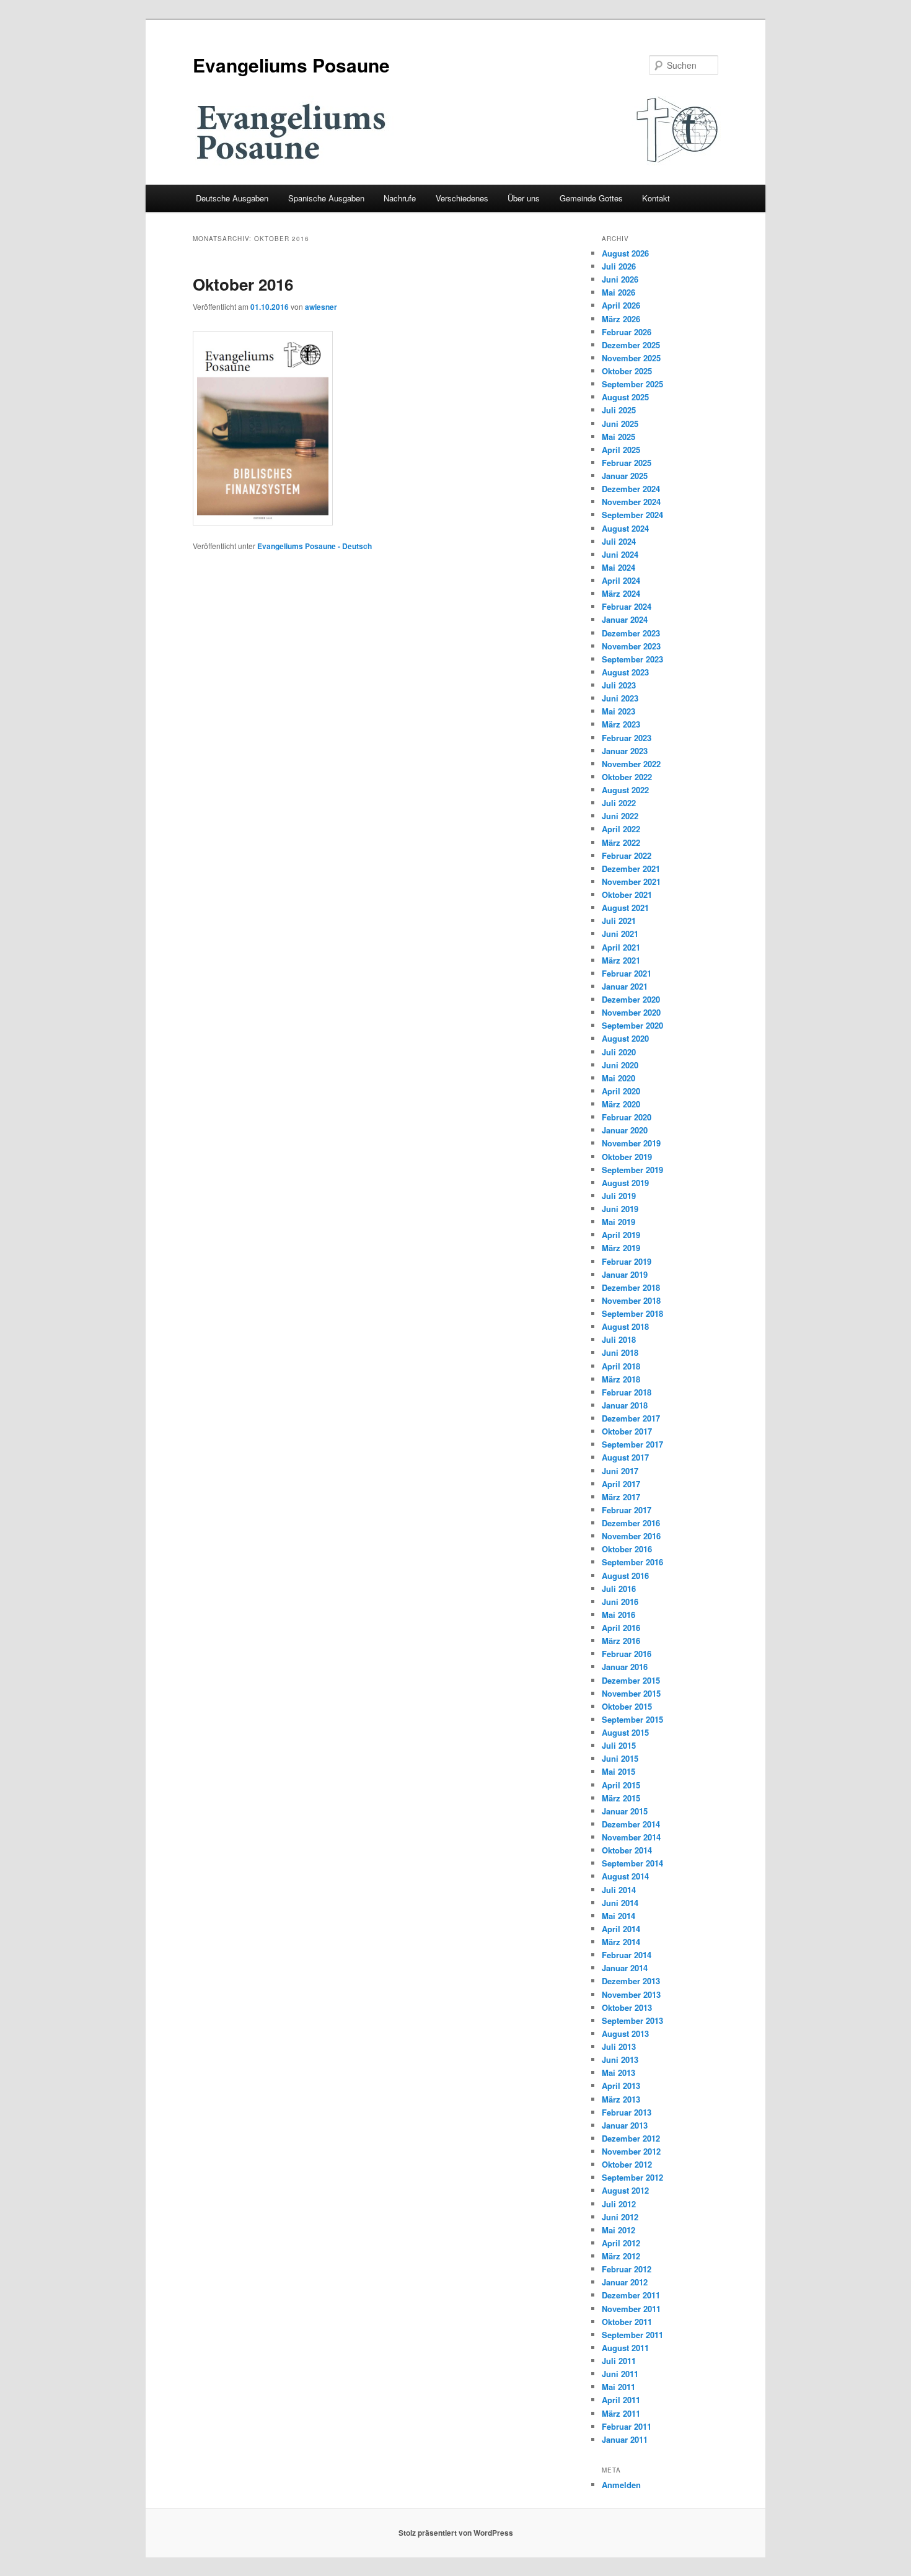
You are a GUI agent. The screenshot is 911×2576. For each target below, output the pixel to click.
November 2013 (631, 1994)
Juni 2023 (620, 698)
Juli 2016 (619, 1589)
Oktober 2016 (243, 284)
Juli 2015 (619, 1745)
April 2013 (621, 2086)
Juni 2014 (620, 1903)
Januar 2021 (625, 986)
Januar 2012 (625, 2282)
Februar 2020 (627, 1117)
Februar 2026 (627, 332)
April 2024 (621, 580)
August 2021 (625, 908)
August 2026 (625, 253)
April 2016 (621, 1628)
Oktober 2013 (627, 2007)
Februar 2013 (627, 2112)
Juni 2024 (620, 554)
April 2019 (621, 1235)
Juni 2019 (620, 1209)
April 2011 (621, 2400)
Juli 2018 (619, 1339)
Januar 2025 (625, 476)
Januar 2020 (625, 1130)
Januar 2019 (625, 1274)
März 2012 (621, 2256)
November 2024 (631, 502)
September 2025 (632, 384)
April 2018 (621, 1366)
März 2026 (621, 319)
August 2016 (625, 1576)
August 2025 (625, 397)
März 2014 (621, 1942)
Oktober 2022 (627, 777)
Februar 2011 (627, 2426)
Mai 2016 (618, 1615)
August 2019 (625, 1183)
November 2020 (631, 1012)
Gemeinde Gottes (591, 198)
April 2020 (621, 1091)
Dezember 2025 (631, 345)
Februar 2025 (627, 463)
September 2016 (632, 1562)
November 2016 (631, 1536)
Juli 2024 (619, 541)
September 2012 (632, 2177)
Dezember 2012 (631, 2138)
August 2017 (625, 1457)
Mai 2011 (618, 2387)
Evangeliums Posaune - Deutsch (315, 546)
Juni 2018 (620, 1352)
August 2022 (625, 790)
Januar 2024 (625, 619)
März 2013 (621, 2099)
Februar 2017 (627, 1510)
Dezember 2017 (631, 1418)
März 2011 (621, 2413)
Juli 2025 (619, 410)
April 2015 (621, 1785)
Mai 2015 (618, 1771)
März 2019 (621, 1248)
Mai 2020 (618, 1078)
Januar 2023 (625, 751)
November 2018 (631, 1300)
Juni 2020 (620, 1065)
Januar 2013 (625, 2125)
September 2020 (632, 1025)
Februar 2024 (627, 606)
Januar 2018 (625, 1405)
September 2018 (632, 1313)
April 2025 (621, 450)
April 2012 (621, 2243)
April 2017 (621, 1484)
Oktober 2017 (627, 1431)
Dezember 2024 (631, 489)
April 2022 (621, 829)
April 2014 (621, 1929)
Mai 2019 (618, 1222)
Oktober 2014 (627, 1850)
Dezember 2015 (631, 1680)
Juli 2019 (619, 1196)
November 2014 (631, 1837)
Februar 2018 (627, 1392)
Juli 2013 (619, 2046)
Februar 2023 (627, 738)
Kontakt (656, 198)
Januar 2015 (625, 1811)
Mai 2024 (618, 567)
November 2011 (631, 2309)
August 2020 (625, 1038)
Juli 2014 (619, 1890)
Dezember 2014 (631, 1824)
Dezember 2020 (631, 999)
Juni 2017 (620, 1471)
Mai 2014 (618, 1916)
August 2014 (625, 1876)
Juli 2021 (619, 921)
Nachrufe (400, 198)
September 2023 (632, 659)
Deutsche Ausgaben (232, 198)
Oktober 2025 (627, 371)
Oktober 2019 (627, 1157)
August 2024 (625, 528)
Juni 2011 (620, 2374)
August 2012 (625, 2190)
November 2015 (631, 1693)
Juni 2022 (620, 816)
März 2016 (621, 1641)
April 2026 (621, 305)
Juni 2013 (620, 2059)
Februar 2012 (627, 2269)
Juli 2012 (619, 2204)
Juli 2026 (619, 266)
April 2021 (621, 947)
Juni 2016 (620, 1602)
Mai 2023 (618, 711)
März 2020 (621, 1104)
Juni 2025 (620, 424)
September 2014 (632, 1863)
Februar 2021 (627, 973)
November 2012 (631, 2151)
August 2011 (625, 2348)
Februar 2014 (627, 1955)
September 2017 (632, 1444)
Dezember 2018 (631, 1287)
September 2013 (632, 2020)
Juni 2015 (620, 1758)
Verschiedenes (462, 198)
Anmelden (621, 2485)
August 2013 (625, 2033)
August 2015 (625, 1732)
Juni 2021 (620, 934)
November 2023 (631, 646)
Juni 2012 (620, 2217)
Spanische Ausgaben (326, 198)
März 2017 (621, 1497)
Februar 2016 (627, 1654)
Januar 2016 (625, 1667)
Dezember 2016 (631, 1523)
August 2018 (625, 1326)
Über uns (524, 198)
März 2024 (621, 593)
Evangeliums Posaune (291, 65)
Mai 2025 (618, 437)
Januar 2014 (625, 1968)
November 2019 (631, 1143)
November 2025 (631, 358)
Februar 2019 (627, 1261)
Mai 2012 (618, 2230)
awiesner (321, 307)
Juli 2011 (619, 2361)
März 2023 (621, 724)
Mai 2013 (618, 2073)
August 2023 (625, 672)
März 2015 (621, 1798)
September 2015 (632, 1719)
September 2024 (632, 515)
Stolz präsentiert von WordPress (456, 2533)
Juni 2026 (620, 279)
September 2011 (632, 2335)
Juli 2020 (619, 1052)
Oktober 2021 (627, 895)
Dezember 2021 (631, 868)
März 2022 (621, 842)
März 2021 (621, 960)
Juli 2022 (619, 803)
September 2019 (632, 1170)
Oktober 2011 (627, 2322)
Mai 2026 (618, 292)
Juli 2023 (619, 685)
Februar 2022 (627, 855)
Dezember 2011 (631, 2295)
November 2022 (631, 764)
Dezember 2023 (631, 633)
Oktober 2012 (627, 2164)
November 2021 (631, 881)
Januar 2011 (625, 2439)
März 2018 (621, 1379)
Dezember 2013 (631, 1981)
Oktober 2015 (627, 1706)
